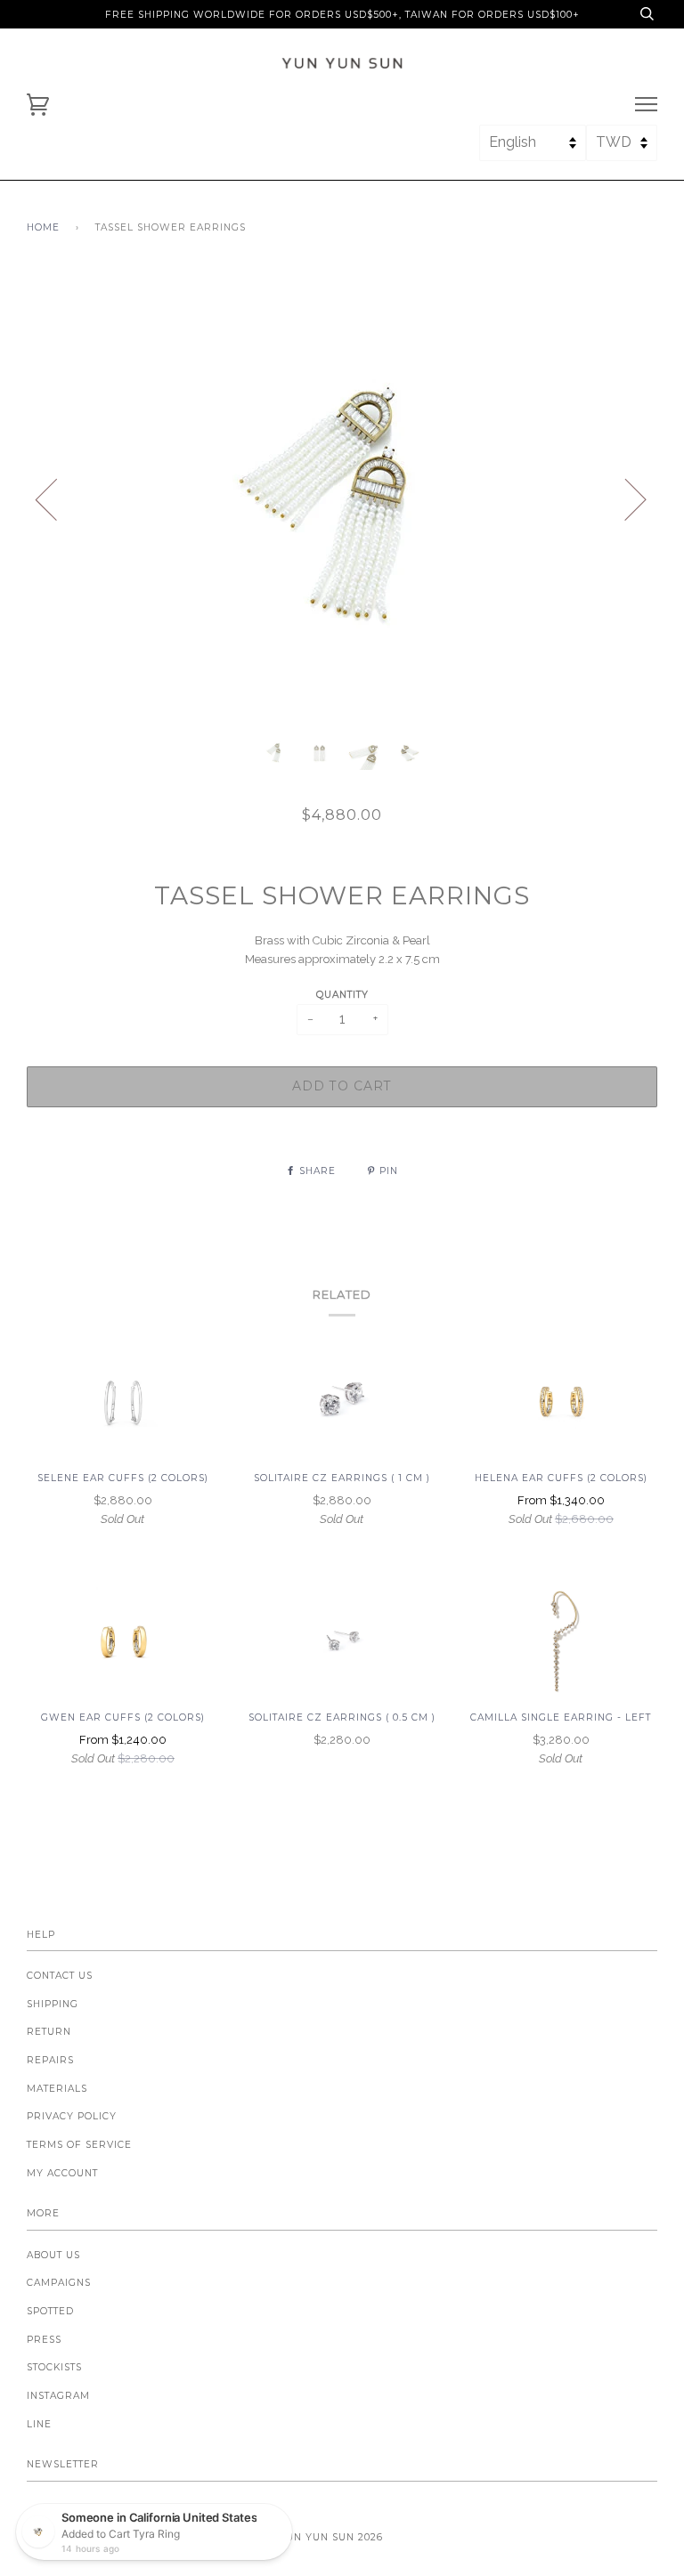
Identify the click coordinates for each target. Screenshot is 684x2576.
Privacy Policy (72, 2116)
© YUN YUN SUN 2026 (325, 2537)
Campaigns (59, 2283)
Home (43, 227)
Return (49, 2032)
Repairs (50, 2060)
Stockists (54, 2367)
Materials (57, 2089)
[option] (342, 498)
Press (44, 2340)
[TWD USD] (622, 150)
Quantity (342, 995)
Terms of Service (79, 2145)
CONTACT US (60, 1976)
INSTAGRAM (58, 2396)
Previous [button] (57, 498)
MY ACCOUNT (62, 2173)
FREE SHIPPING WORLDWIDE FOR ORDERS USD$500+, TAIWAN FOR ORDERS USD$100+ (342, 15)
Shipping (53, 2004)
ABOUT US (53, 2255)
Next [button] (625, 498)
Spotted (50, 2311)
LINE (39, 2424)
